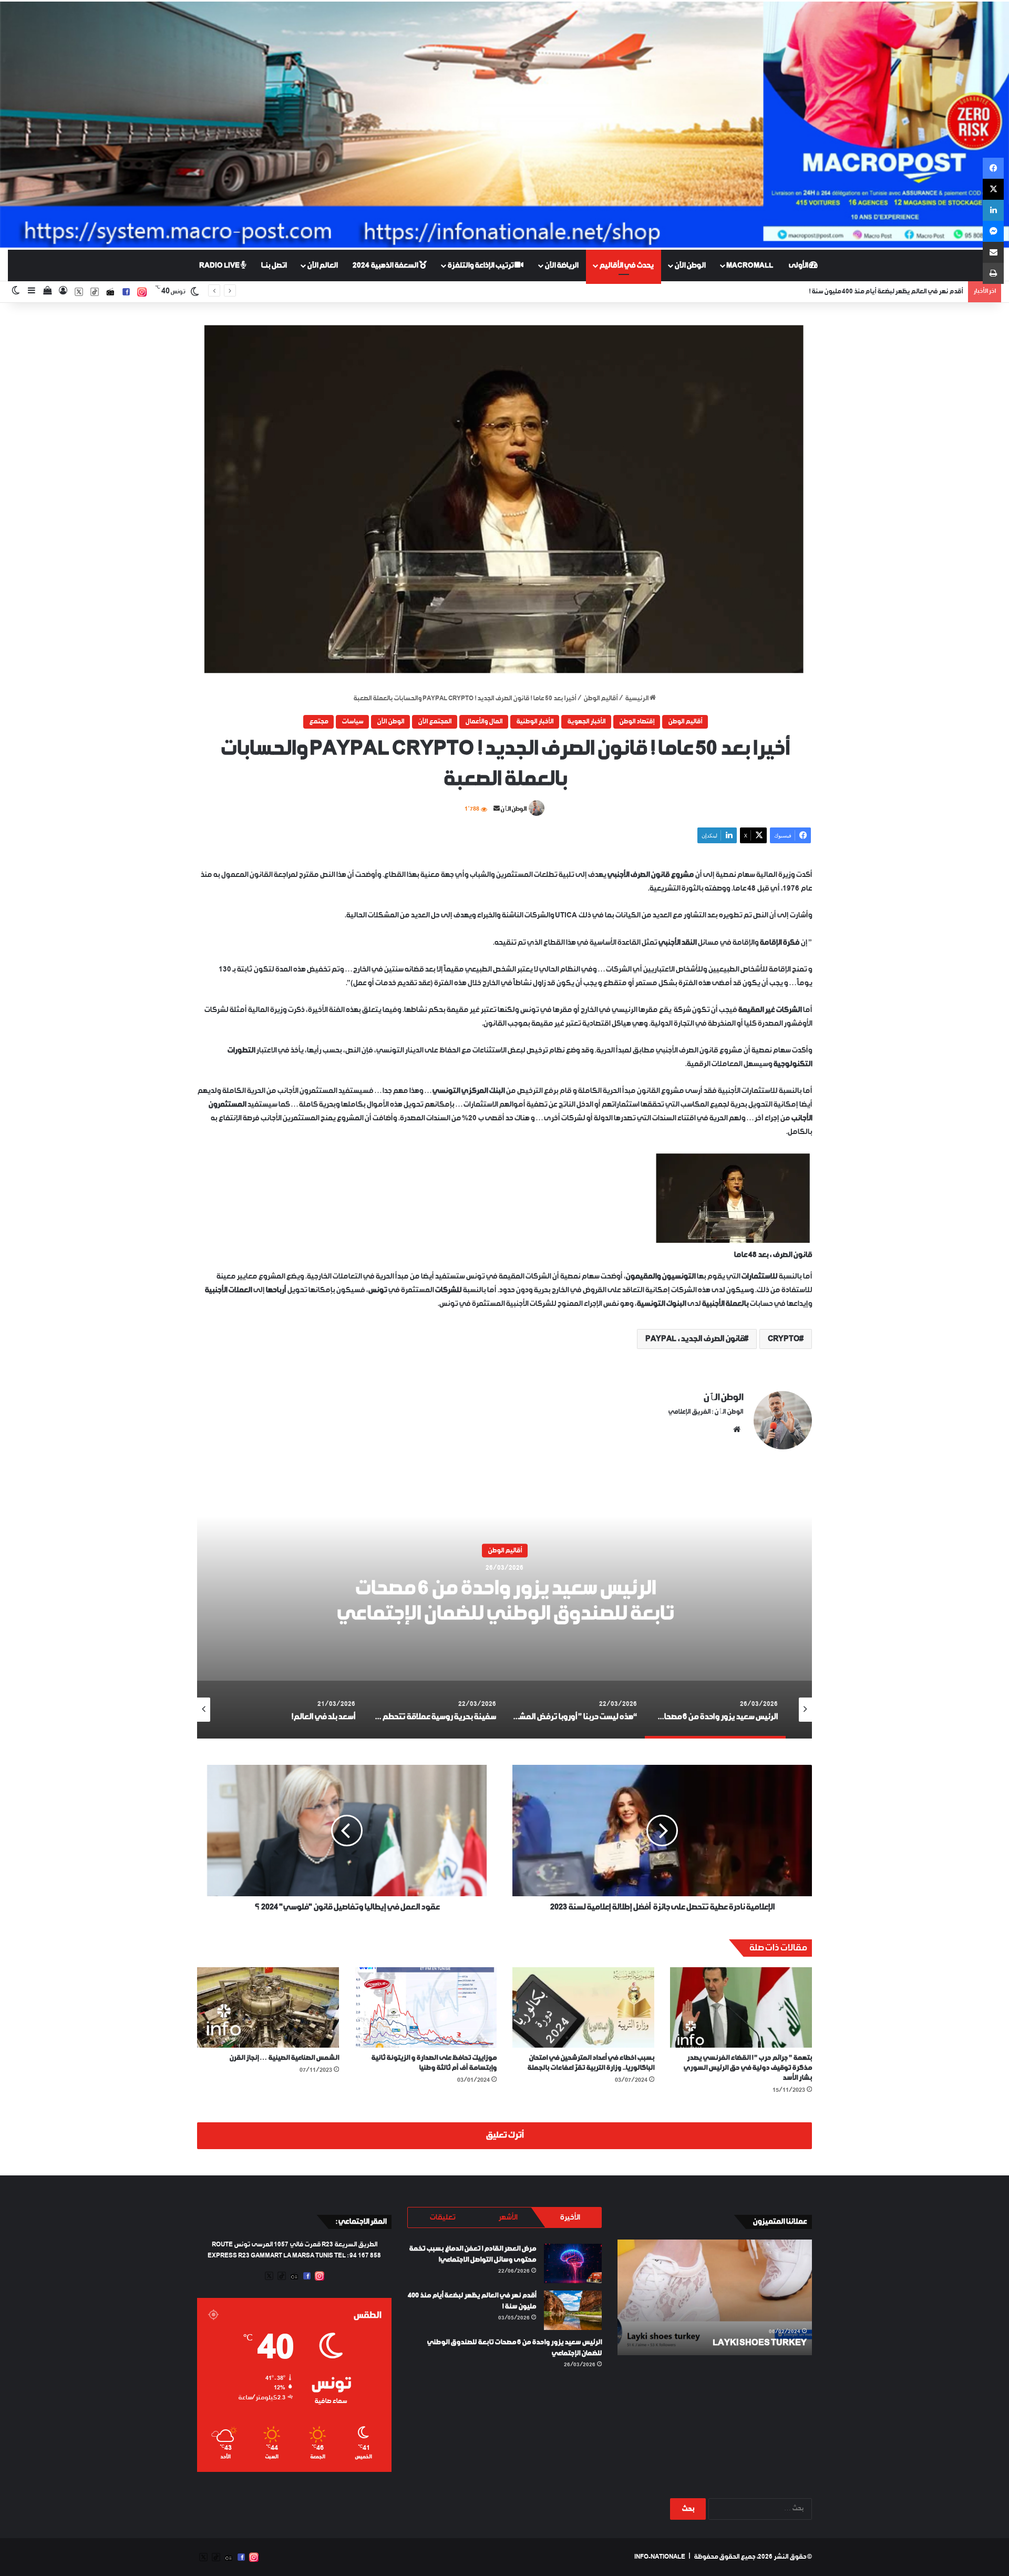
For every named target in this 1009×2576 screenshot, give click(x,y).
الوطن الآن (690, 265)
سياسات (352, 722)
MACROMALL (750, 265)
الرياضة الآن (561, 265)
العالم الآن (322, 265)
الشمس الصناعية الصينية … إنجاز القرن (284, 2058)
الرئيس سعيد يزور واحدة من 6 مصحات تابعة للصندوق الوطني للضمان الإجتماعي (859, 292)
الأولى (799, 265)
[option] (504, 1607)
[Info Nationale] (504, 125)
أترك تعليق (504, 2135)
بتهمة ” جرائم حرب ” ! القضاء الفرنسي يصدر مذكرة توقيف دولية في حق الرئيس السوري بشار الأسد (748, 2068)
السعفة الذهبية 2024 (386, 265)
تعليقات (442, 2217)
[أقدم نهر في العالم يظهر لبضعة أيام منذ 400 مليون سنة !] (573, 2310)
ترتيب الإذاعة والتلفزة (481, 265)
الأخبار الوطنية (535, 722)
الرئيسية (637, 699)
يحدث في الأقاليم (626, 265)
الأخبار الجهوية (586, 722)
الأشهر (508, 2217)
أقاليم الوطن (600, 699)
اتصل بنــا (274, 265)
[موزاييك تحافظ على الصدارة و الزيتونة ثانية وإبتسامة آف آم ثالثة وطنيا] (426, 2007)
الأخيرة (570, 2217)
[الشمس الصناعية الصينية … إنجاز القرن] (268, 2007)
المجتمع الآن (435, 722)
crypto (784, 1339)
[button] (504, 498)
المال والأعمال (484, 722)
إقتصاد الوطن (637, 722)
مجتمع (318, 722)
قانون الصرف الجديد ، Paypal (695, 1339)
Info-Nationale (660, 2557)
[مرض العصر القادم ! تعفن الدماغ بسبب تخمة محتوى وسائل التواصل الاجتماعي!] (573, 2263)
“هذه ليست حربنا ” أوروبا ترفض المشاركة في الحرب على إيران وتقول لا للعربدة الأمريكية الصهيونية (504, 1602)
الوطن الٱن (513, 809)
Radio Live (220, 265)
